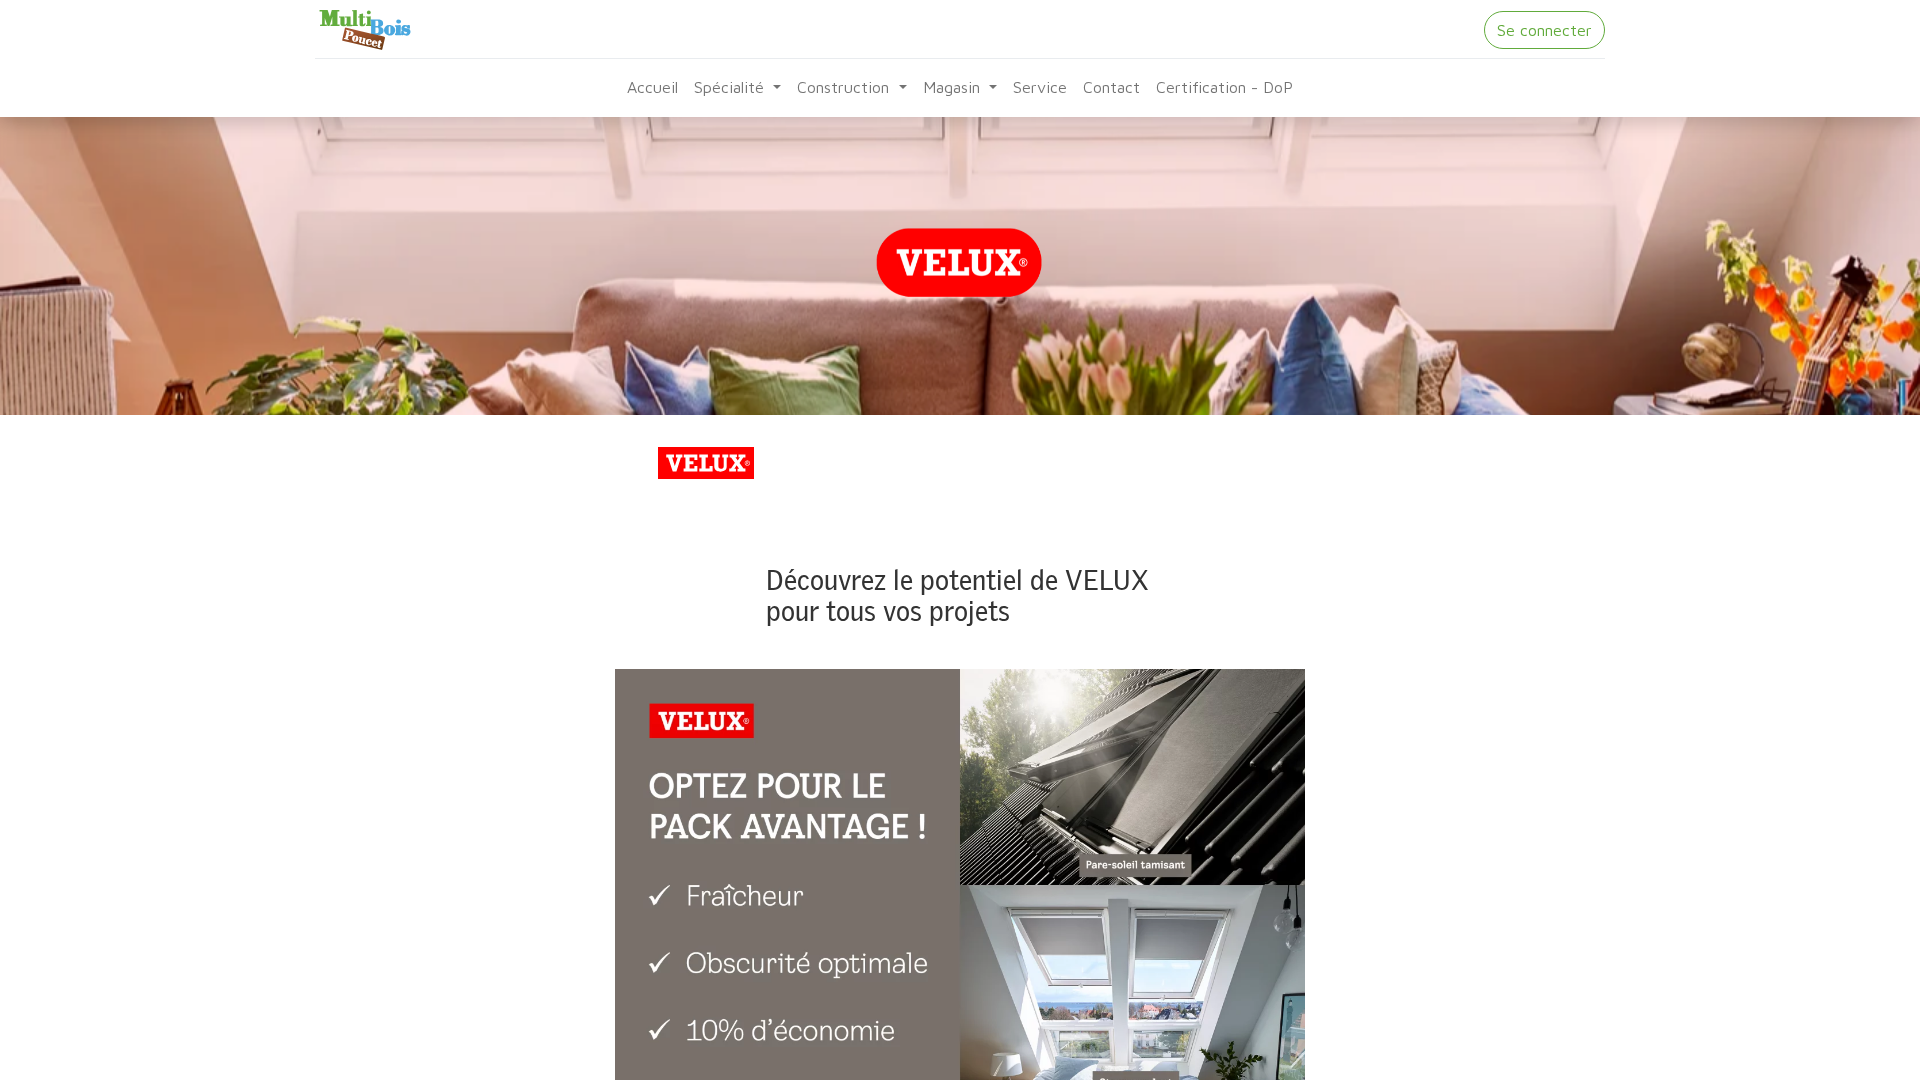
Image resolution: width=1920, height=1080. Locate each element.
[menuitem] (652, 87)
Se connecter (1544, 30)
